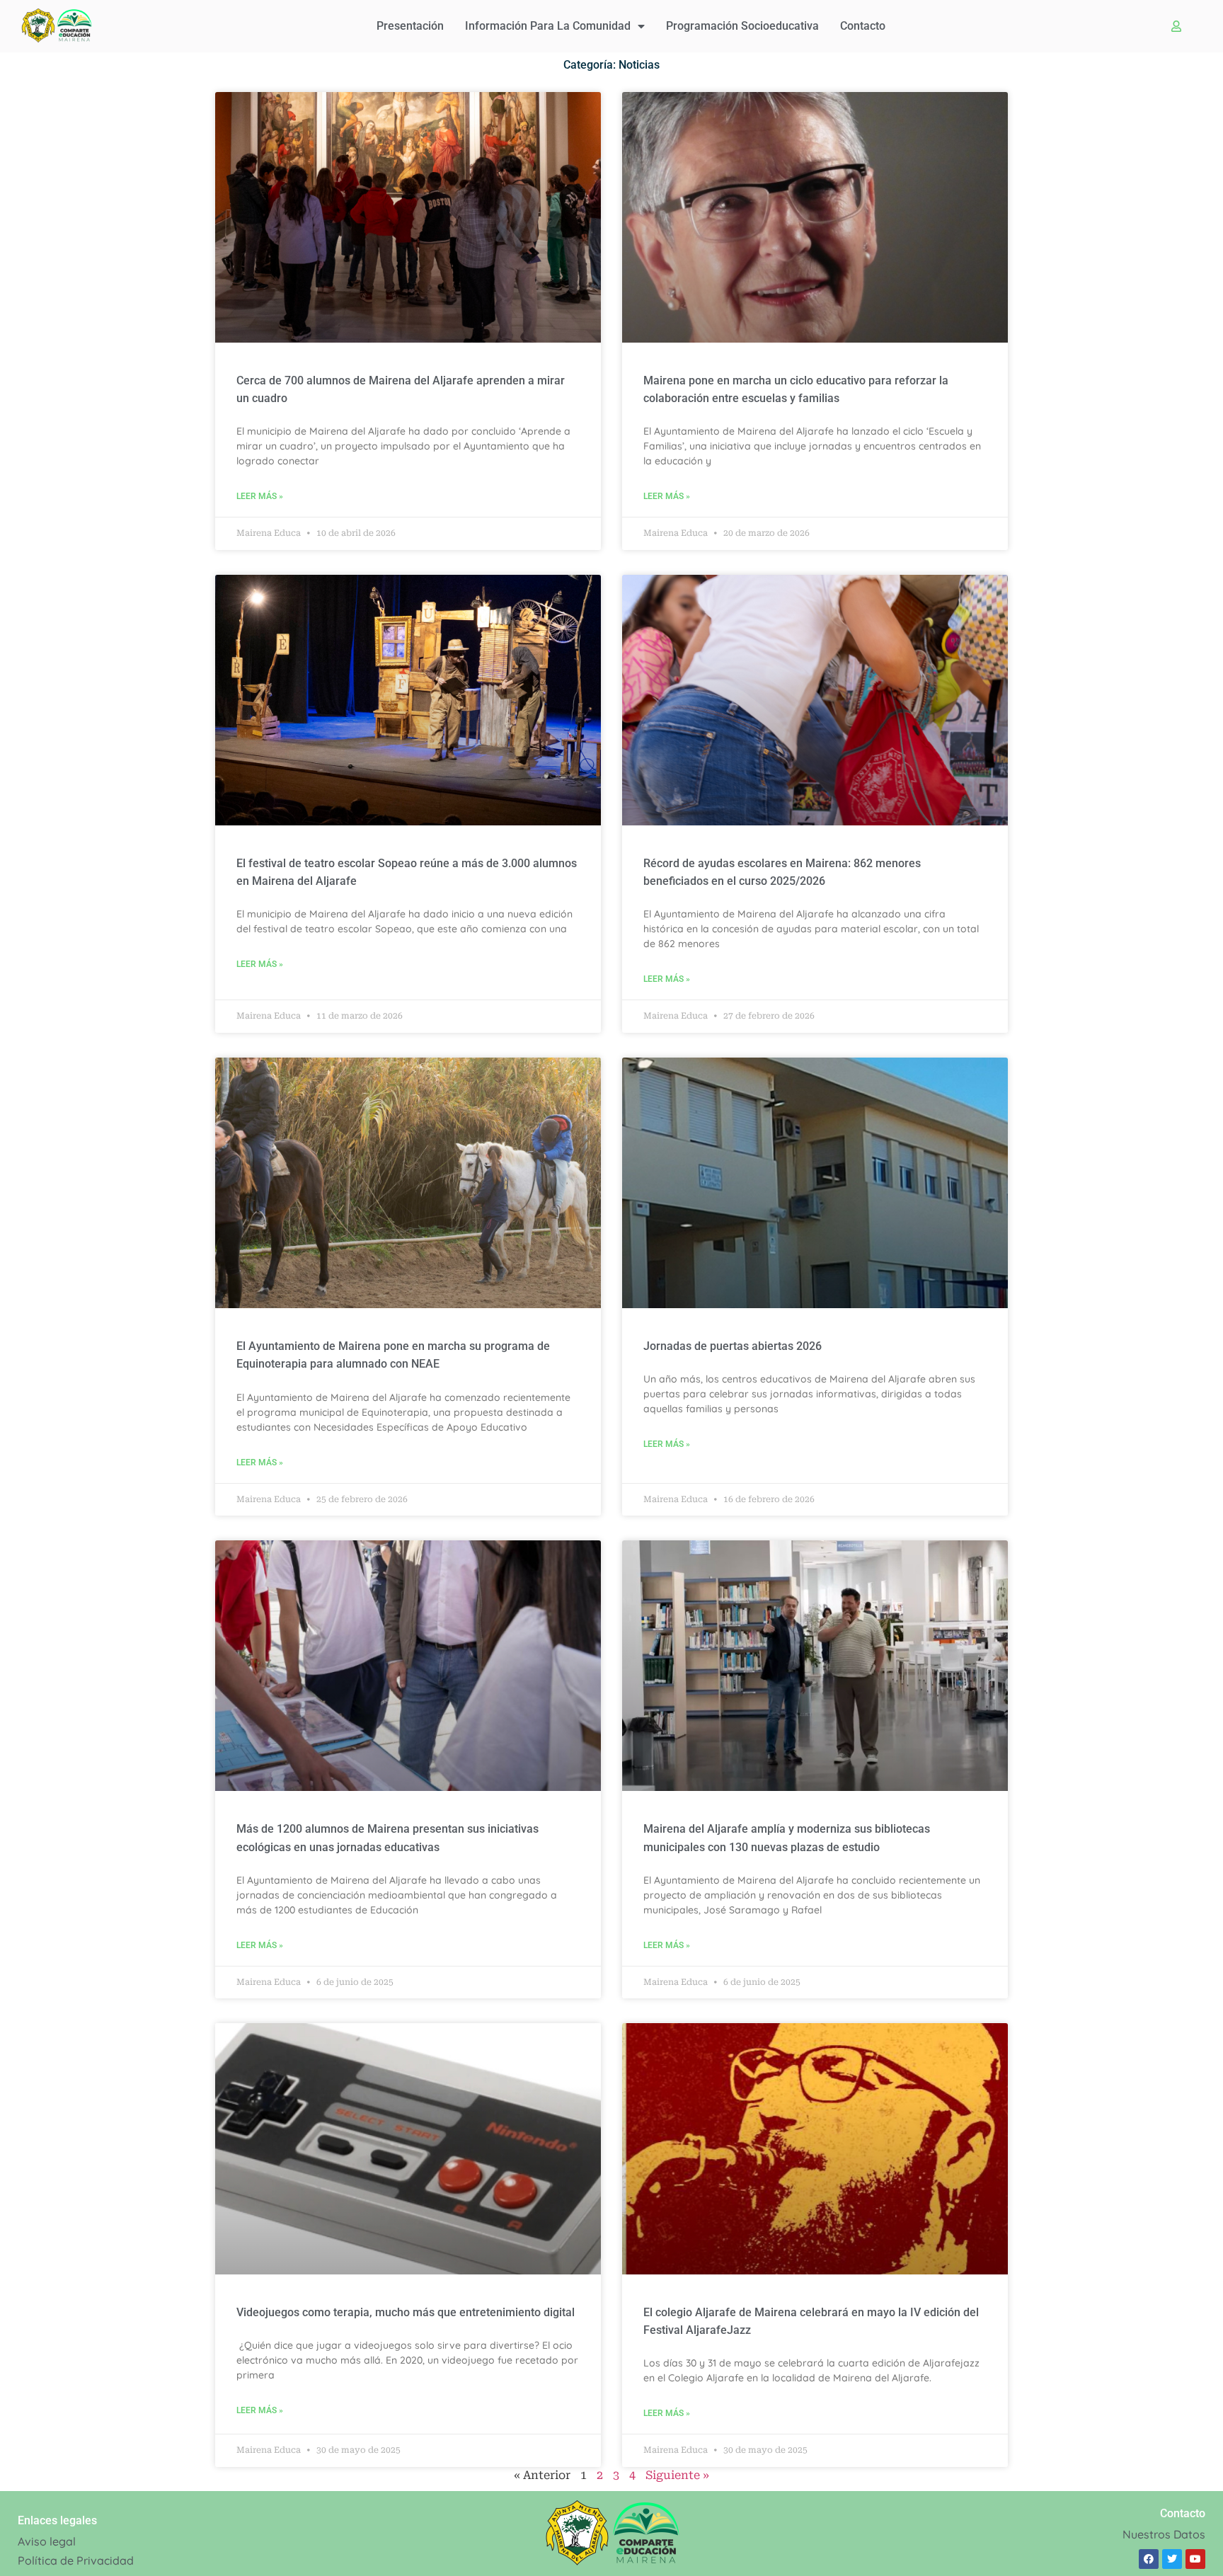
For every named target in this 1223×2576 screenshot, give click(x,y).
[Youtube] (1195, 2559)
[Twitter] (1172, 2559)
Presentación (410, 26)
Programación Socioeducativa (742, 26)
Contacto (863, 26)
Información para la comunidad (548, 26)
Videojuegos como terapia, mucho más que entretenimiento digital (406, 2312)
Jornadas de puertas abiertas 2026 (733, 1346)
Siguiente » (677, 2475)
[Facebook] (1149, 2559)
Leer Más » (260, 496)
